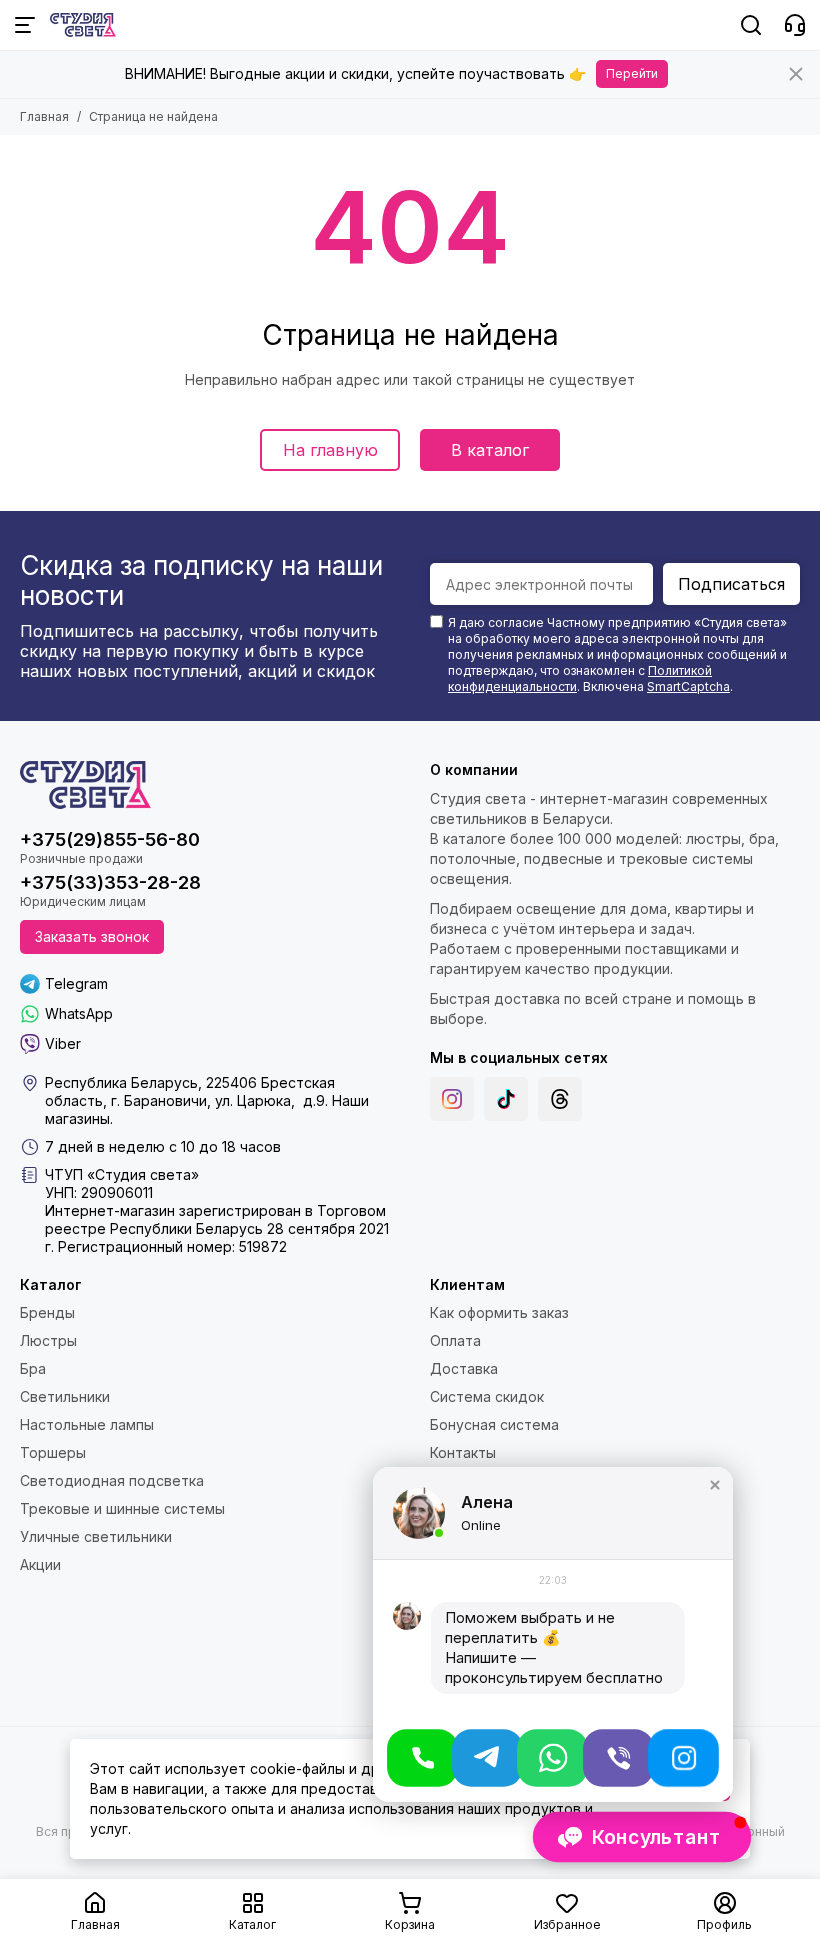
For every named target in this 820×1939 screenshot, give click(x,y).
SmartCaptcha (688, 686)
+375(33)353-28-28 (110, 882)
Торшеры (53, 1452)
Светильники (65, 1396)
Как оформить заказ (499, 1312)
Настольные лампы (87, 1424)
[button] (715, 1485)
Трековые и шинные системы (122, 1508)
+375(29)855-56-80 (110, 839)
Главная (44, 116)
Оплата (455, 1340)
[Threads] (560, 1099)
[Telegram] (487, 1758)
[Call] (422, 1758)
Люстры (48, 1340)
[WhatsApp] (552, 1758)
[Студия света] (83, 25)
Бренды (47, 1312)
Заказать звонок (92, 936)
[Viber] (618, 1758)
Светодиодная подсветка (112, 1480)
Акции (40, 1564)
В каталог (490, 450)
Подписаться (731, 584)
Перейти (632, 73)
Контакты (463, 1452)
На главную (330, 450)
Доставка (464, 1368)
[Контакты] (795, 25)
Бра (33, 1368)
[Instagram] (452, 1099)
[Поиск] (751, 25)
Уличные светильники (96, 1536)
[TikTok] (506, 1099)
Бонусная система (494, 1424)
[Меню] (25, 25)
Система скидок (487, 1396)
